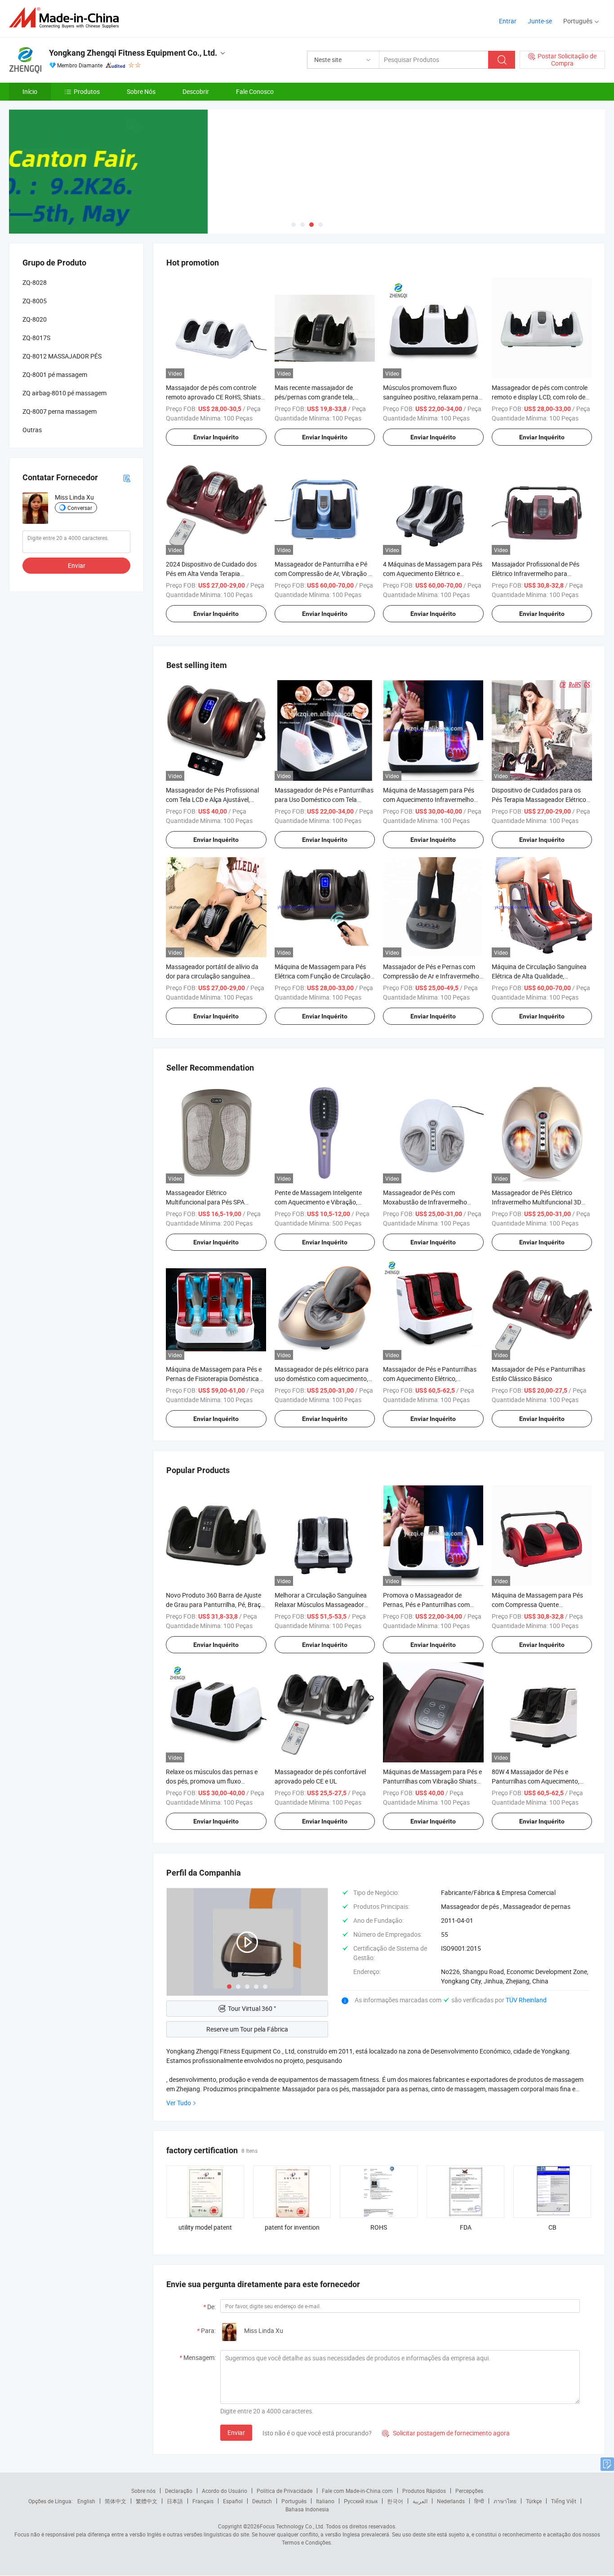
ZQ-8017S (36, 338)
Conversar (80, 508)
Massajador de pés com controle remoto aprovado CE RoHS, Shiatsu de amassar (215, 397)
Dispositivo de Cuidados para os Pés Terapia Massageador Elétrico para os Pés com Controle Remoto (539, 799)
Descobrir (196, 91)
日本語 (175, 2501)
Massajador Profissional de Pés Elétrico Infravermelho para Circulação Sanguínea (536, 573)
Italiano (325, 2501)
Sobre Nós (141, 91)
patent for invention (292, 2227)
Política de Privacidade (285, 2491)
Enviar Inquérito (216, 437)
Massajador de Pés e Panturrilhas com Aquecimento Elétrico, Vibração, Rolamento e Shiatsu (430, 1379)
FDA (466, 2227)
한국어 (395, 2501)
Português (294, 2501)
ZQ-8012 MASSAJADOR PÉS (62, 356)
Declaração (179, 2491)
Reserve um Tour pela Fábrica (247, 2029)
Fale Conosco (255, 91)
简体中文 (116, 2501)
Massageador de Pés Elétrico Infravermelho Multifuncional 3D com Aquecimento (536, 1202)
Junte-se (540, 21)
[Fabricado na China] (67, 18)
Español (233, 2501)
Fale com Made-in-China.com (357, 2491)
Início (30, 91)
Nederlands (451, 2501)
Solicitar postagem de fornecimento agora (446, 2433)
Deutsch (262, 2501)
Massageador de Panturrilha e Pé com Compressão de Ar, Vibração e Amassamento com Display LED (323, 573)
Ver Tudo (179, 2103)
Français (203, 2501)
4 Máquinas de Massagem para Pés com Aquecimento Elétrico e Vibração (433, 573)
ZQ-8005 (35, 301)
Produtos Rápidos (424, 2491)
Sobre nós (143, 2491)
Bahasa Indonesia (307, 2509)
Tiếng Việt (564, 2501)
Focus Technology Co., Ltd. (292, 2526)
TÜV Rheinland (526, 2000)
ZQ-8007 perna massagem (60, 411)
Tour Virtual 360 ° (252, 2008)
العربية (420, 2501)
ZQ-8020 (35, 319)
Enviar (236, 2432)
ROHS (379, 2227)
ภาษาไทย (505, 2501)
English (86, 2501)
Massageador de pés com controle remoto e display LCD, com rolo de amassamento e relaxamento (540, 397)
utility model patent (205, 2227)
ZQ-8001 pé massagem (55, 374)
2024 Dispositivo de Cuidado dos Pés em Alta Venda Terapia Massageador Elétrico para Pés (211, 573)
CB (552, 2227)
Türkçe (534, 2501)
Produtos (87, 91)
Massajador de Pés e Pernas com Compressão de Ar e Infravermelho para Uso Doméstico (431, 976)
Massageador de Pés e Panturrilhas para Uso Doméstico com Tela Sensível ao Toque (324, 799)
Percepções (469, 2491)
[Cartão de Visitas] (127, 477)
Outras (32, 430)
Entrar (508, 21)
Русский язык (361, 2501)
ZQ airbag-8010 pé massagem (65, 393)
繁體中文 (147, 2501)
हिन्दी (479, 2501)
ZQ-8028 (35, 282)
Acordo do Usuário (225, 2491)
